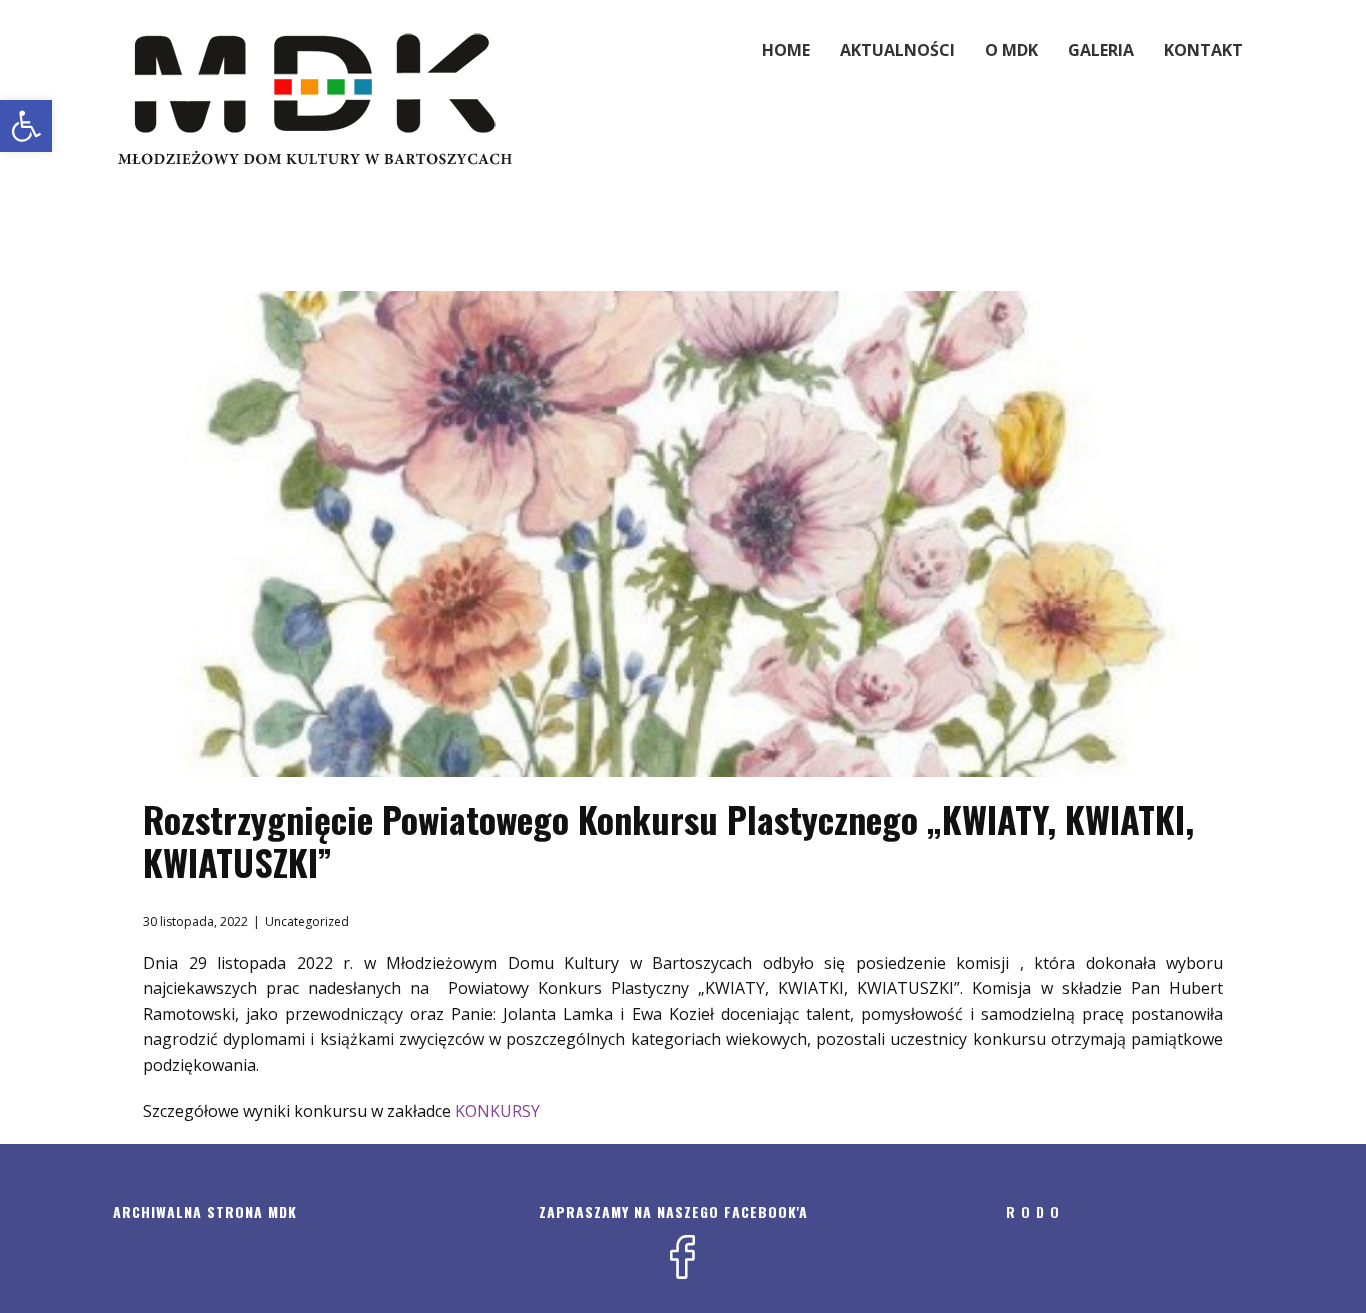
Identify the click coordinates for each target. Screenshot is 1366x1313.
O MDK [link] (1011, 50)
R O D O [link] (1033, 1211)
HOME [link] (786, 50)
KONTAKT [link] (1203, 50)
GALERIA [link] (1101, 50)
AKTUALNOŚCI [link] (897, 50)
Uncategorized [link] (307, 921)
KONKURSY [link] (497, 1111)
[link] (26, 126)
